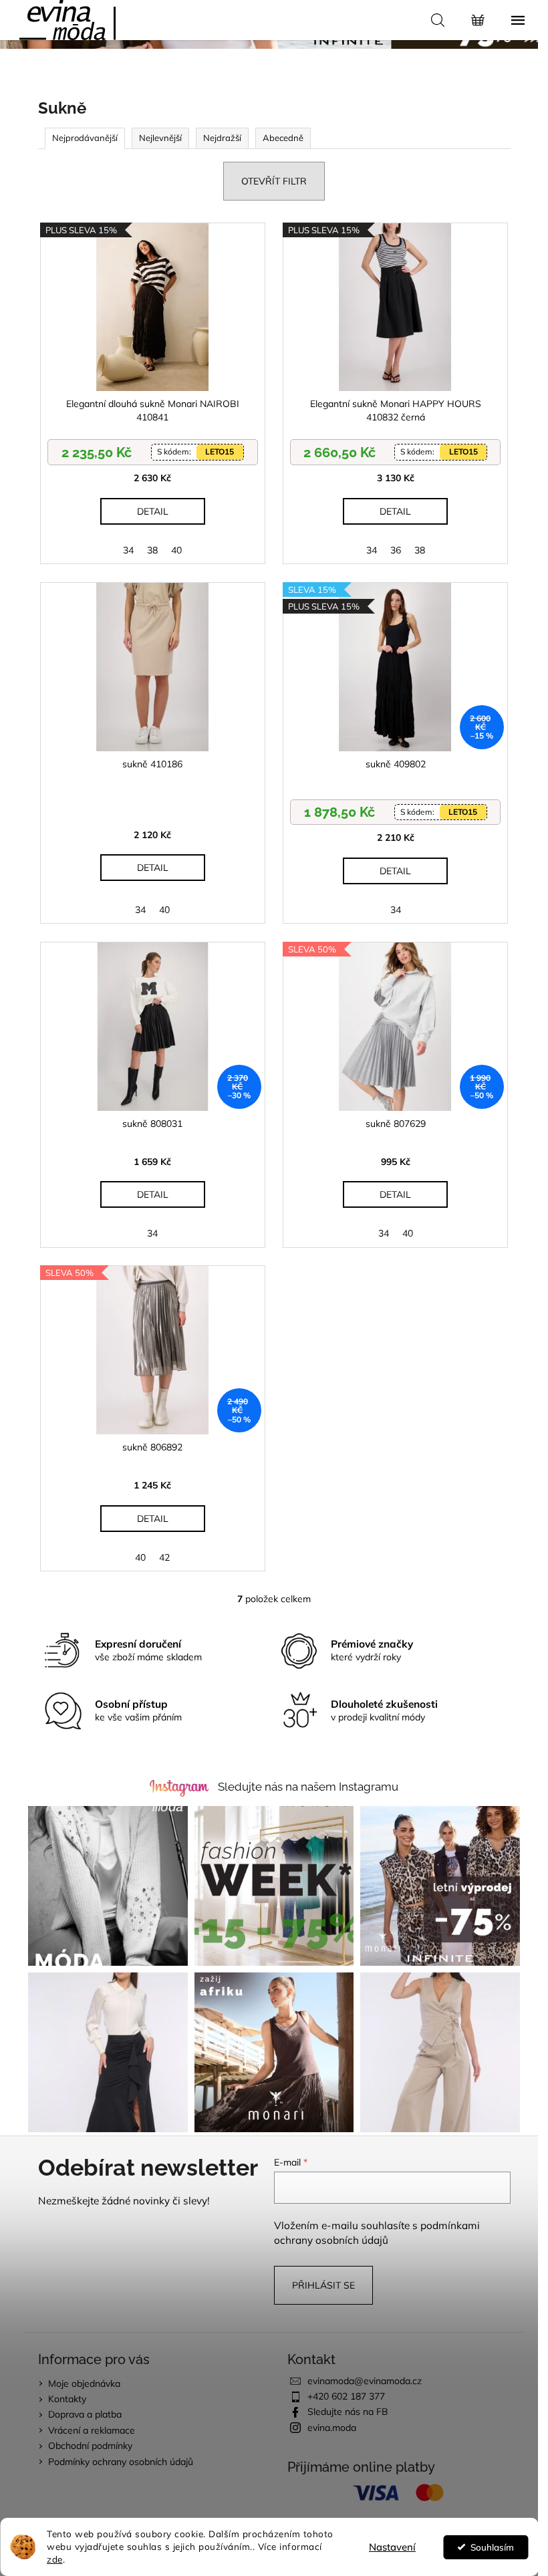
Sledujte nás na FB (348, 2412)
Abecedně (283, 138)
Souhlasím (492, 2547)
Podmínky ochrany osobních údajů (121, 2462)
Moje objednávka (84, 2384)
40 (176, 550)
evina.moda (332, 2428)
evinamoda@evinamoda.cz (365, 2381)
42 (164, 1557)
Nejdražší (222, 138)
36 (396, 550)
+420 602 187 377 (346, 2396)
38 (152, 550)
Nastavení (392, 2547)
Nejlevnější (160, 138)
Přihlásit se (323, 2285)
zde (55, 2559)
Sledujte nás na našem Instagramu (308, 1787)
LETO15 (220, 452)
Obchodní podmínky (90, 2446)
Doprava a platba (85, 2414)
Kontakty (67, 2399)
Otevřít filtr (274, 181)
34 (128, 550)
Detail (153, 511)
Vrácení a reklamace (92, 2430)
